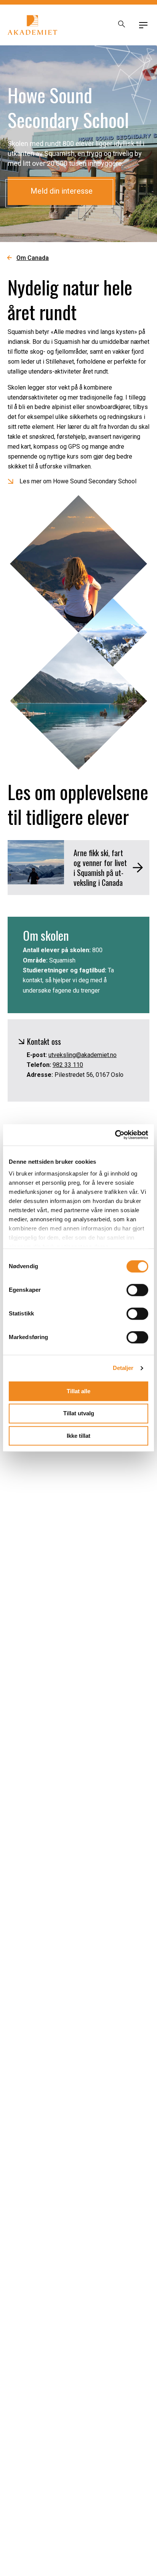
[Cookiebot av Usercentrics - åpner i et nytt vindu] (115, 1135)
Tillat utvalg (79, 1414)
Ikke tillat (78, 1436)
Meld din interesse (62, 191)
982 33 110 (68, 1065)
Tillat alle (78, 1391)
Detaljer (123, 1368)
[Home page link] (32, 25)
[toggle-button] (143, 25)
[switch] (137, 1290)
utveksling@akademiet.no (83, 1055)
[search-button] (122, 25)
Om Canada (33, 258)
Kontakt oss (44, 1041)
